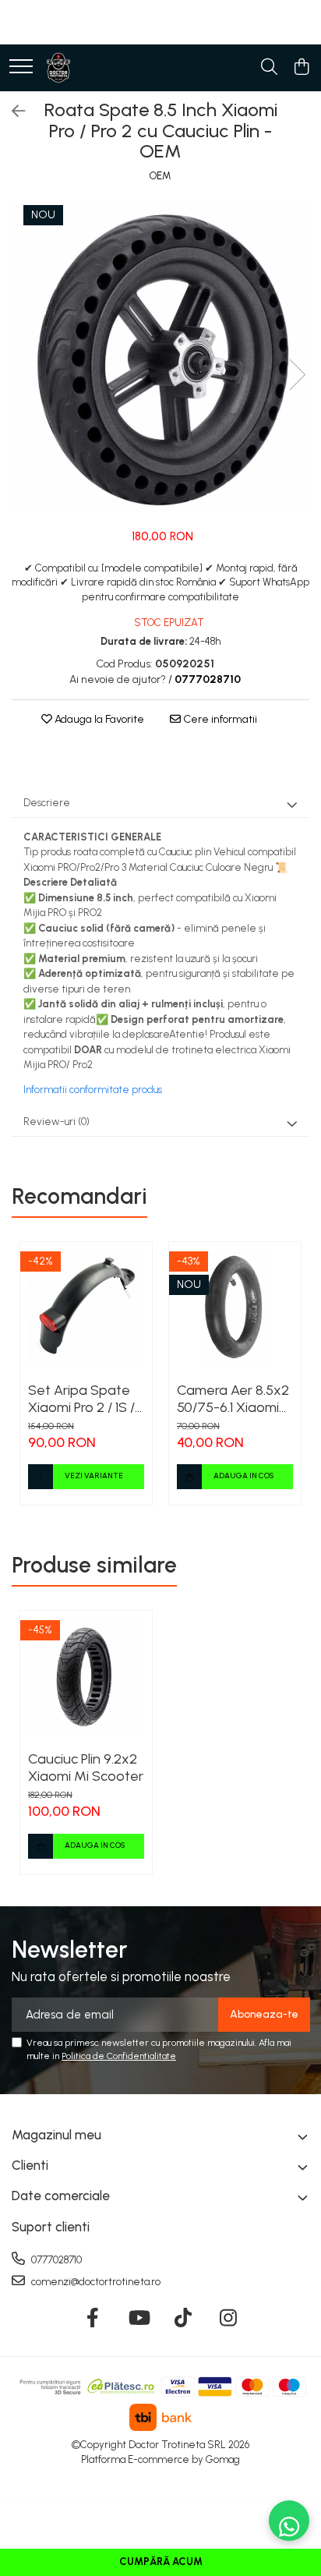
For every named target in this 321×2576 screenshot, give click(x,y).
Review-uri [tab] (56, 1122)
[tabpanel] (160, 358)
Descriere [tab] (47, 803)
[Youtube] (138, 2319)
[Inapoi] (12, 111)
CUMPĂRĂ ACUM (161, 2562)
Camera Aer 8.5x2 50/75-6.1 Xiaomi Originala (233, 1399)
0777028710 (55, 2260)
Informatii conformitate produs (93, 1090)
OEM (160, 176)
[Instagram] (229, 2319)
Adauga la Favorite (98, 719)
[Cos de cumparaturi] (301, 68)
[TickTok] (183, 2319)
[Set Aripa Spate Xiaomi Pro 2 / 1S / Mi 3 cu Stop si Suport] (86, 1308)
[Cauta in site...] (269, 68)
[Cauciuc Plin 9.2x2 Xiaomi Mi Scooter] (86, 1677)
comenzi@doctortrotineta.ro (95, 2282)
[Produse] (21, 67)
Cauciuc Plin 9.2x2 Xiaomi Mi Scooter (86, 1767)
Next (297, 375)
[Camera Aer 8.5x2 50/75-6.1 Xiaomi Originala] (235, 1308)
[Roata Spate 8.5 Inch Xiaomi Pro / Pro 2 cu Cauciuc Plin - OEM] (160, 358)
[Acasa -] (58, 68)
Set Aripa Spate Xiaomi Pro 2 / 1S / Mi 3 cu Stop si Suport (81, 1399)
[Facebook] (93, 2319)
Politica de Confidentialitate (119, 2056)
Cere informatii (219, 719)
